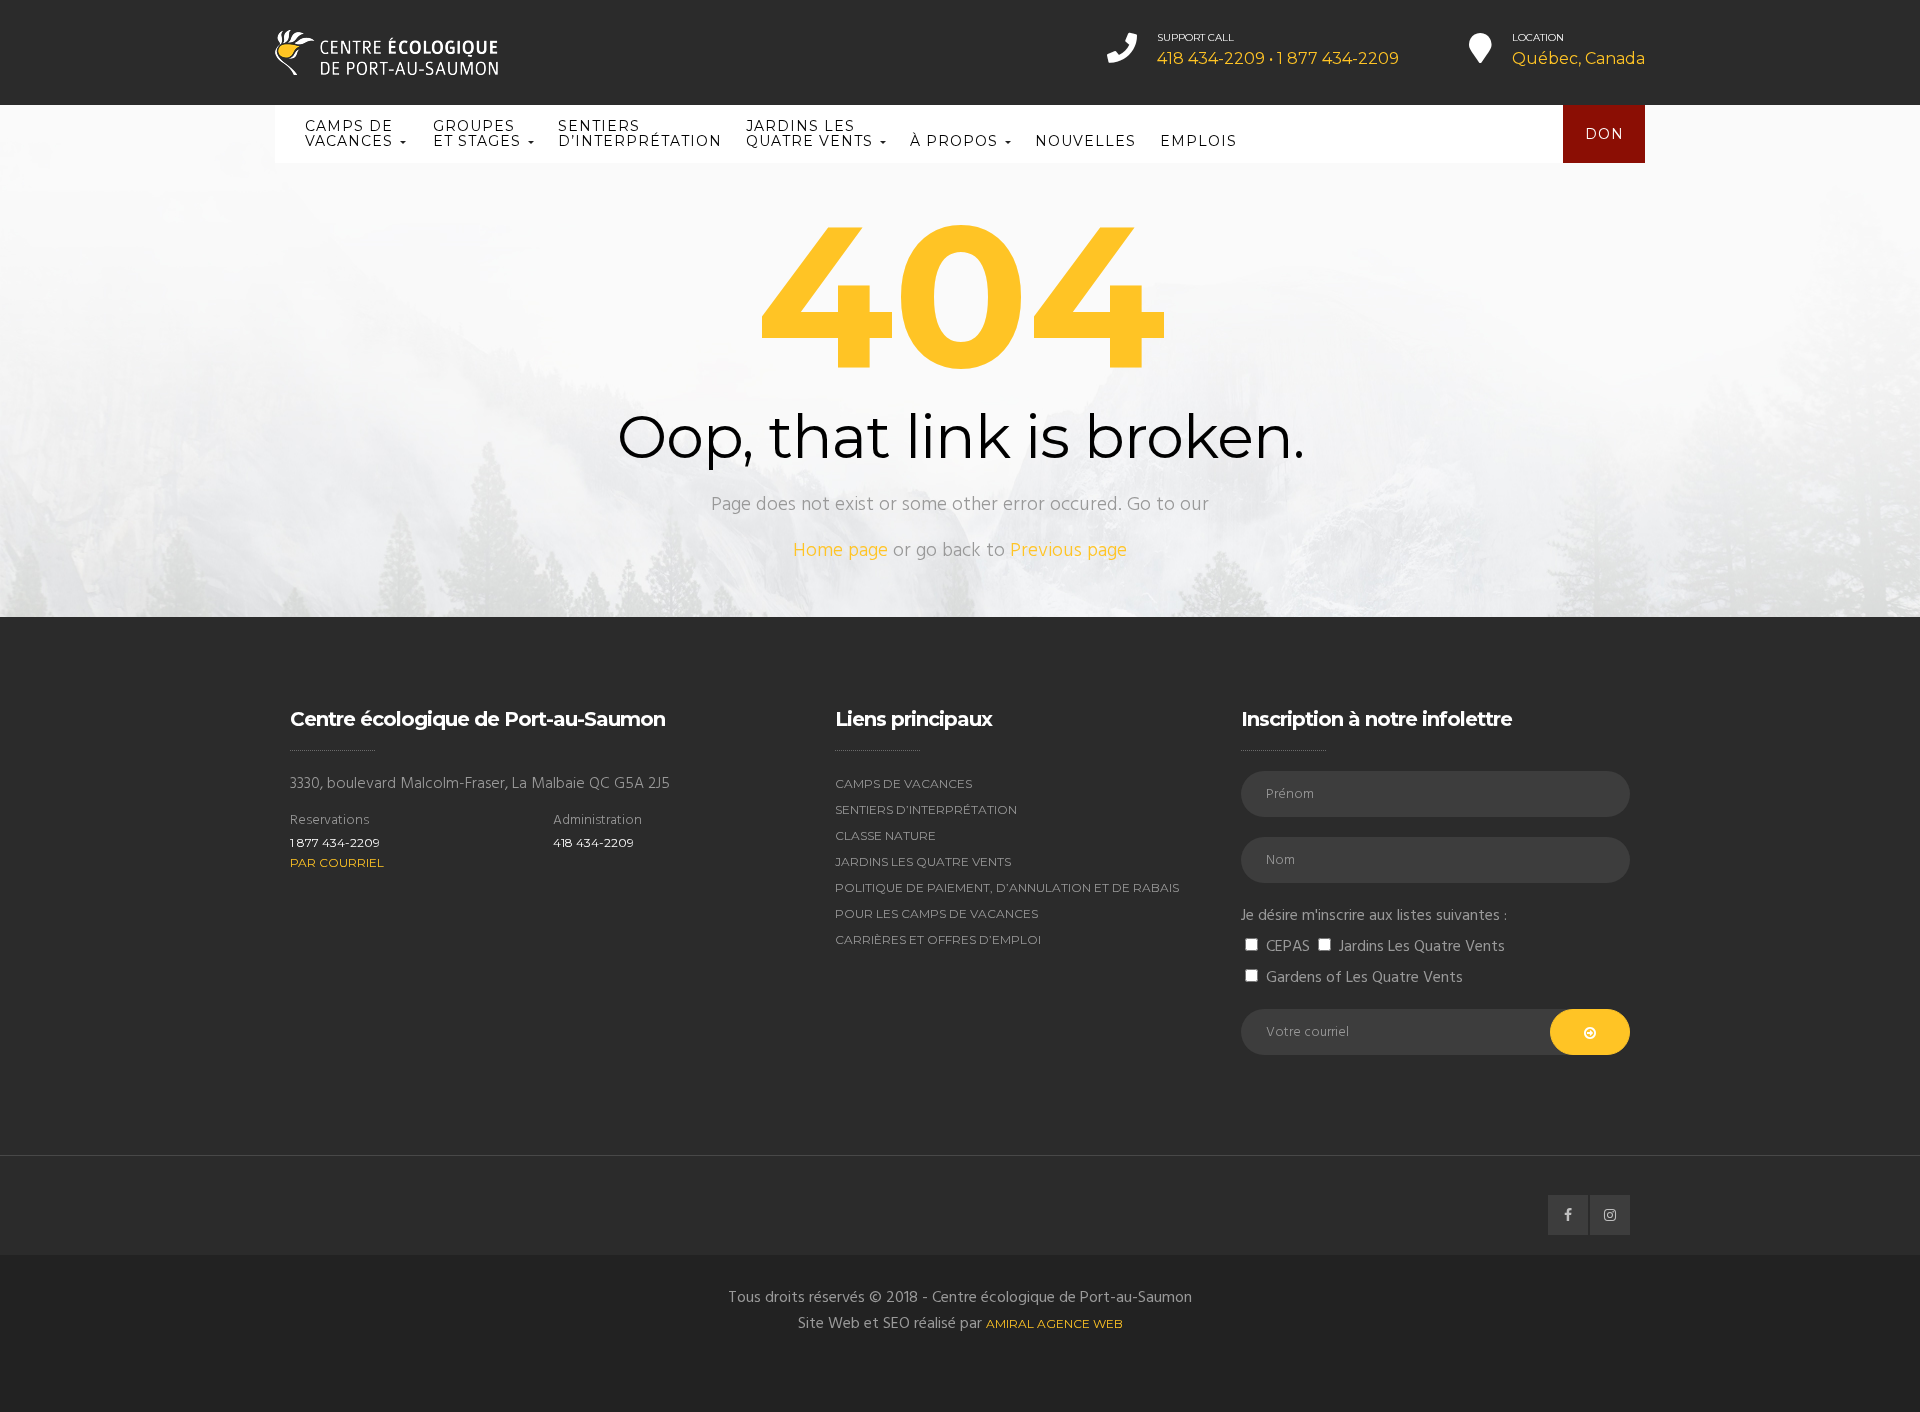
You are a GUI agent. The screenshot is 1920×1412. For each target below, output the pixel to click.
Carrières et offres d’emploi (938, 939)
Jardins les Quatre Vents (812, 133)
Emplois (1198, 141)
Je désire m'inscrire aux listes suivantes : (1374, 916)
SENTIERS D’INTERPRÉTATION (640, 133)
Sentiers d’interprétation (926, 809)
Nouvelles (1085, 141)
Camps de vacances (351, 133)
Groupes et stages (479, 133)
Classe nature (885, 835)
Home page (840, 551)
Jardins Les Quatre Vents (923, 861)
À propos (956, 141)
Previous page (1068, 551)
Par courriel (337, 862)
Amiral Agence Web (1054, 1323)
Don (1604, 134)
